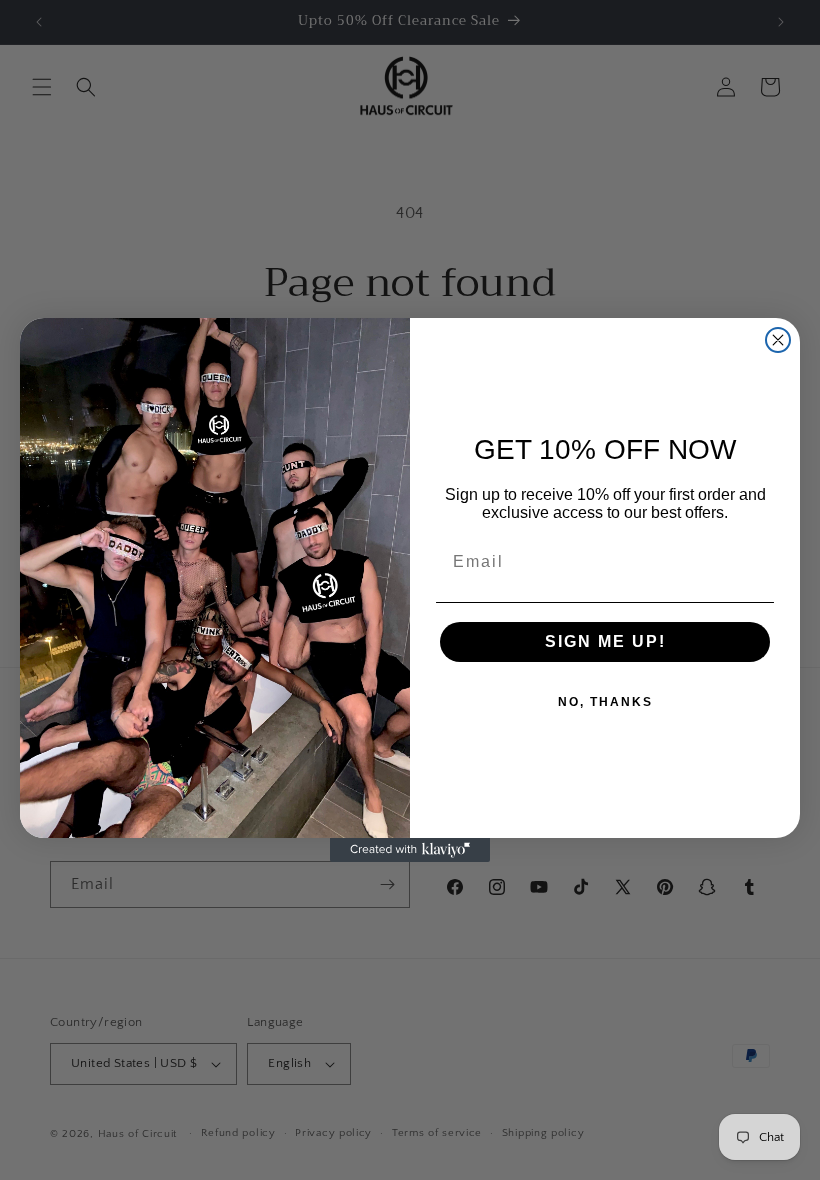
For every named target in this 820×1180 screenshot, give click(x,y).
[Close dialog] (778, 340)
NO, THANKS (605, 702)
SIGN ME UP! (605, 641)
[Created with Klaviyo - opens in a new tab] (410, 850)
